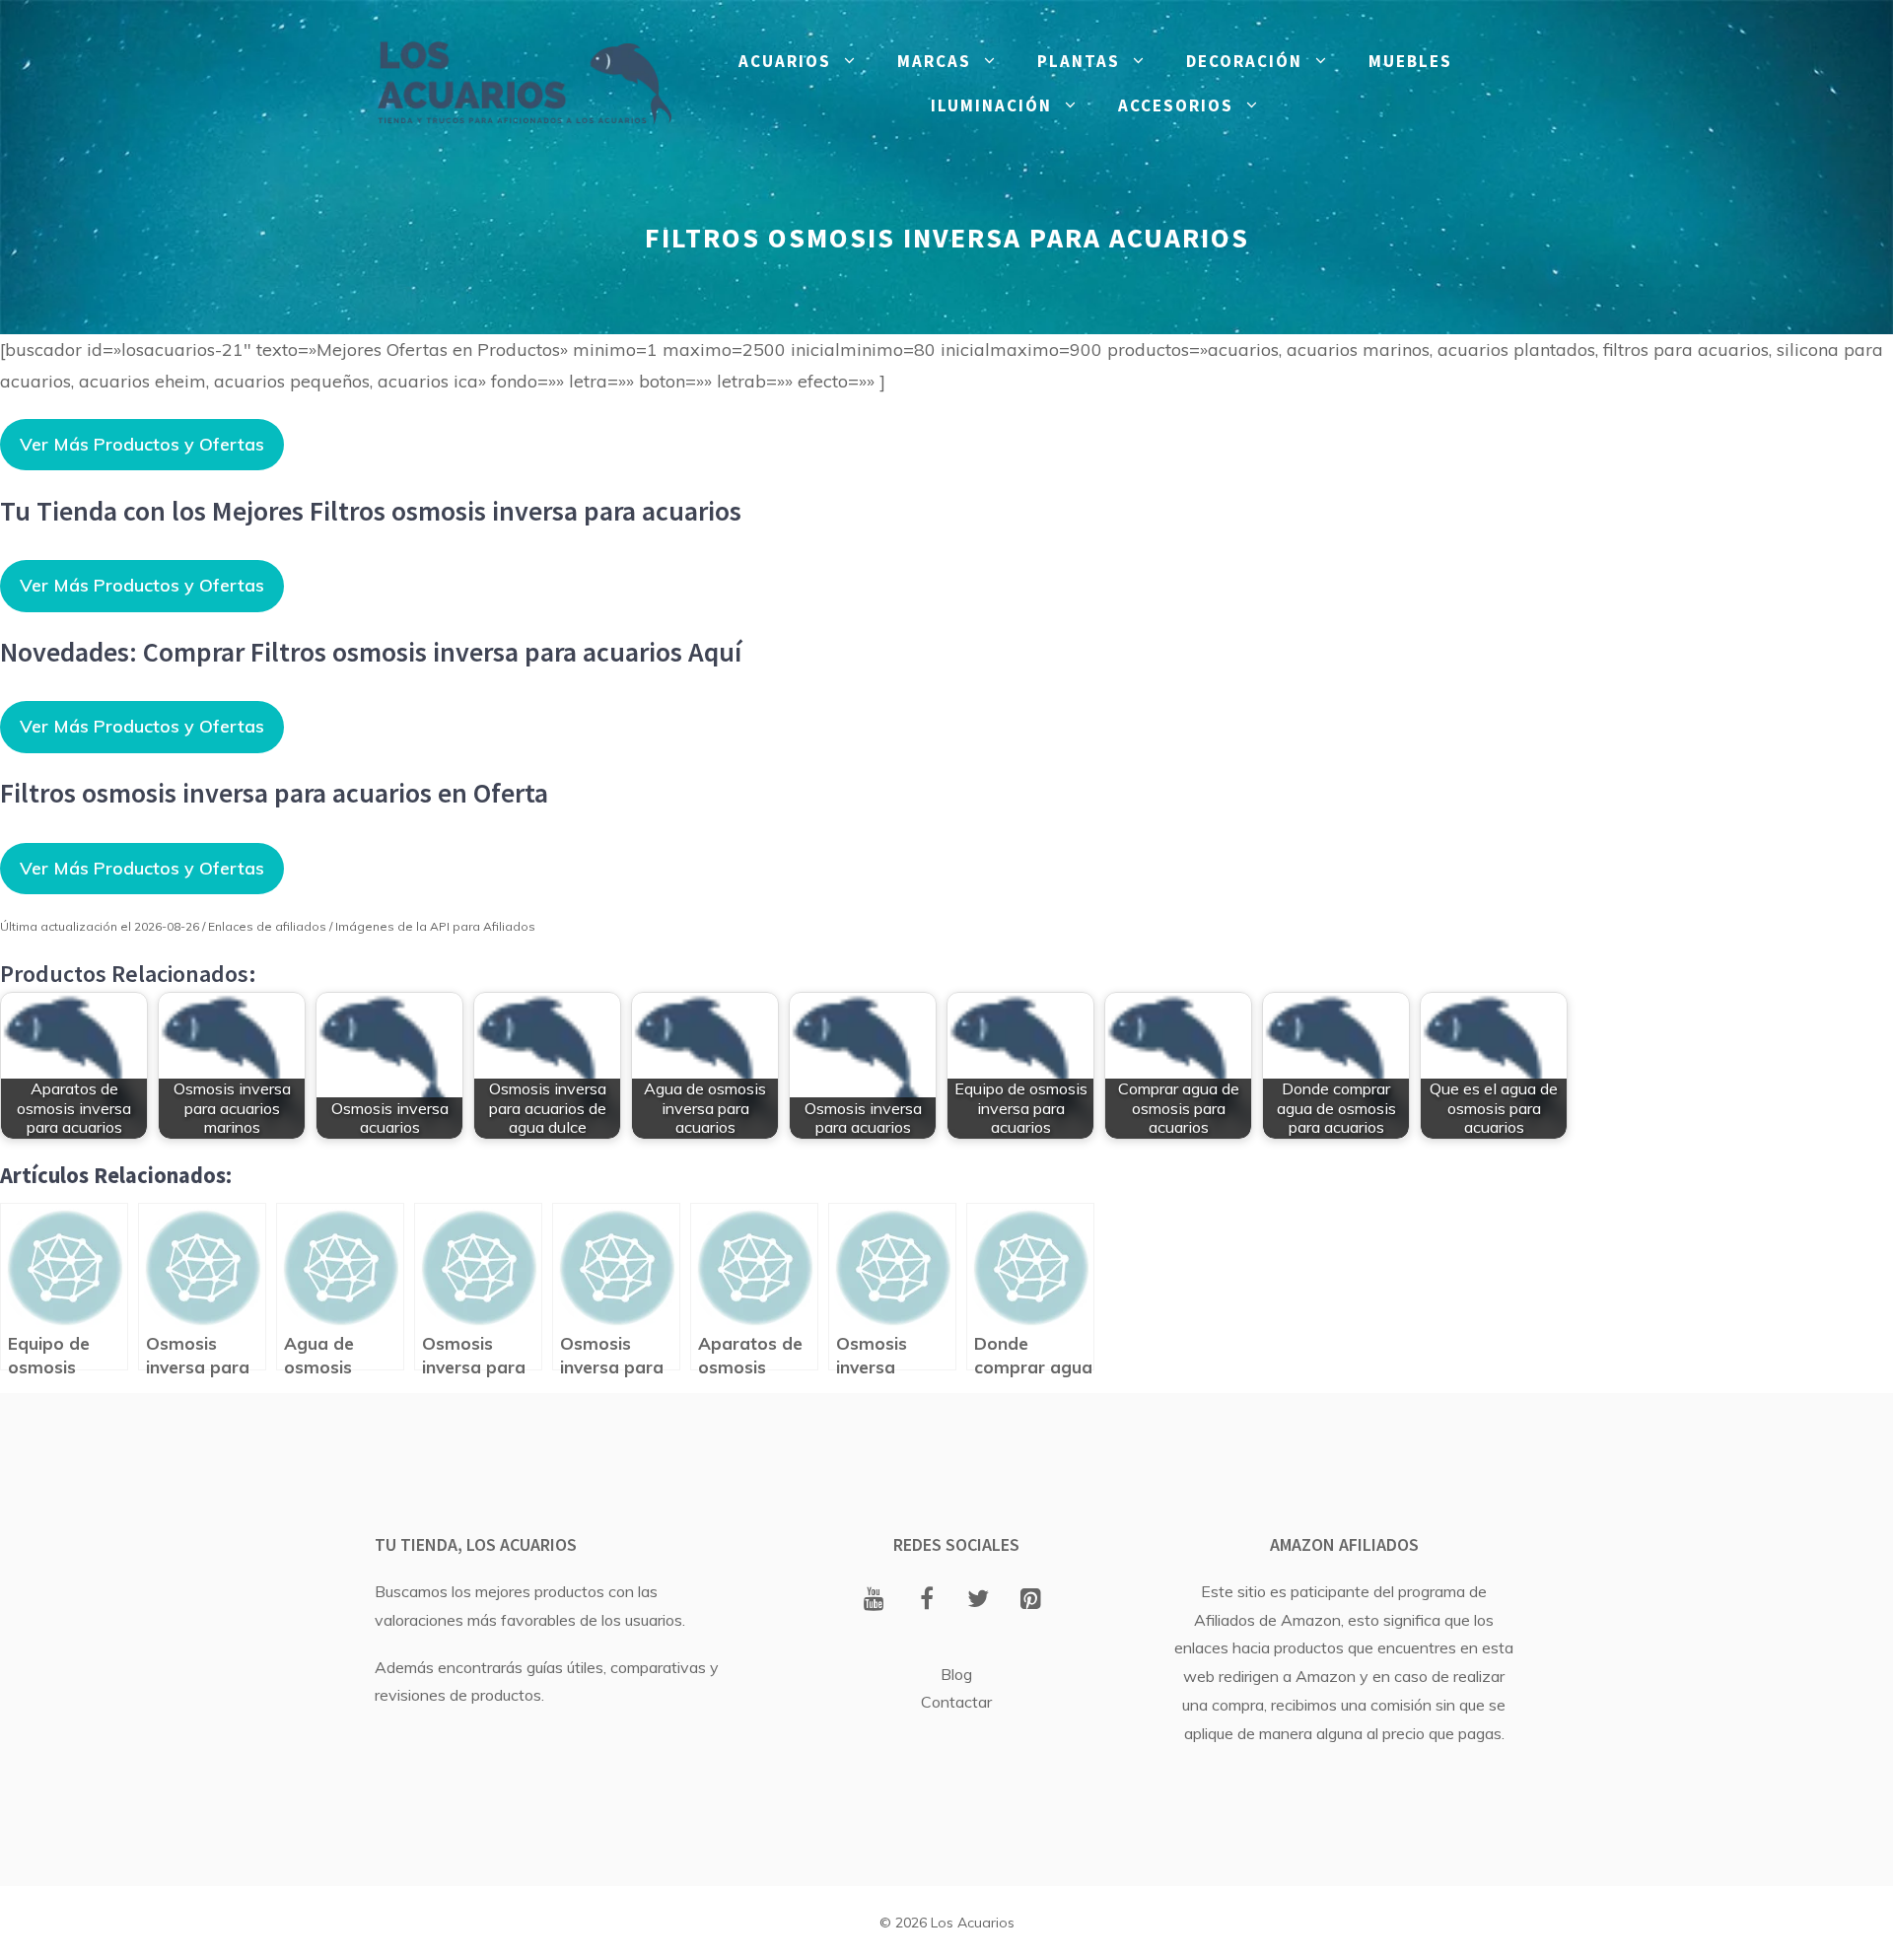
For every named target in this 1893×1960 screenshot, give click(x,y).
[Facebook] (926, 1600)
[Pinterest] (1031, 1600)
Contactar (956, 1702)
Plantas (1079, 61)
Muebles (1410, 61)
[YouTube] (874, 1600)
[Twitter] (979, 1600)
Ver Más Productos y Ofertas (142, 444)
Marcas (934, 61)
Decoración (1244, 61)
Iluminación (991, 105)
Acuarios (785, 61)
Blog (956, 1674)
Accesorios (1176, 105)
